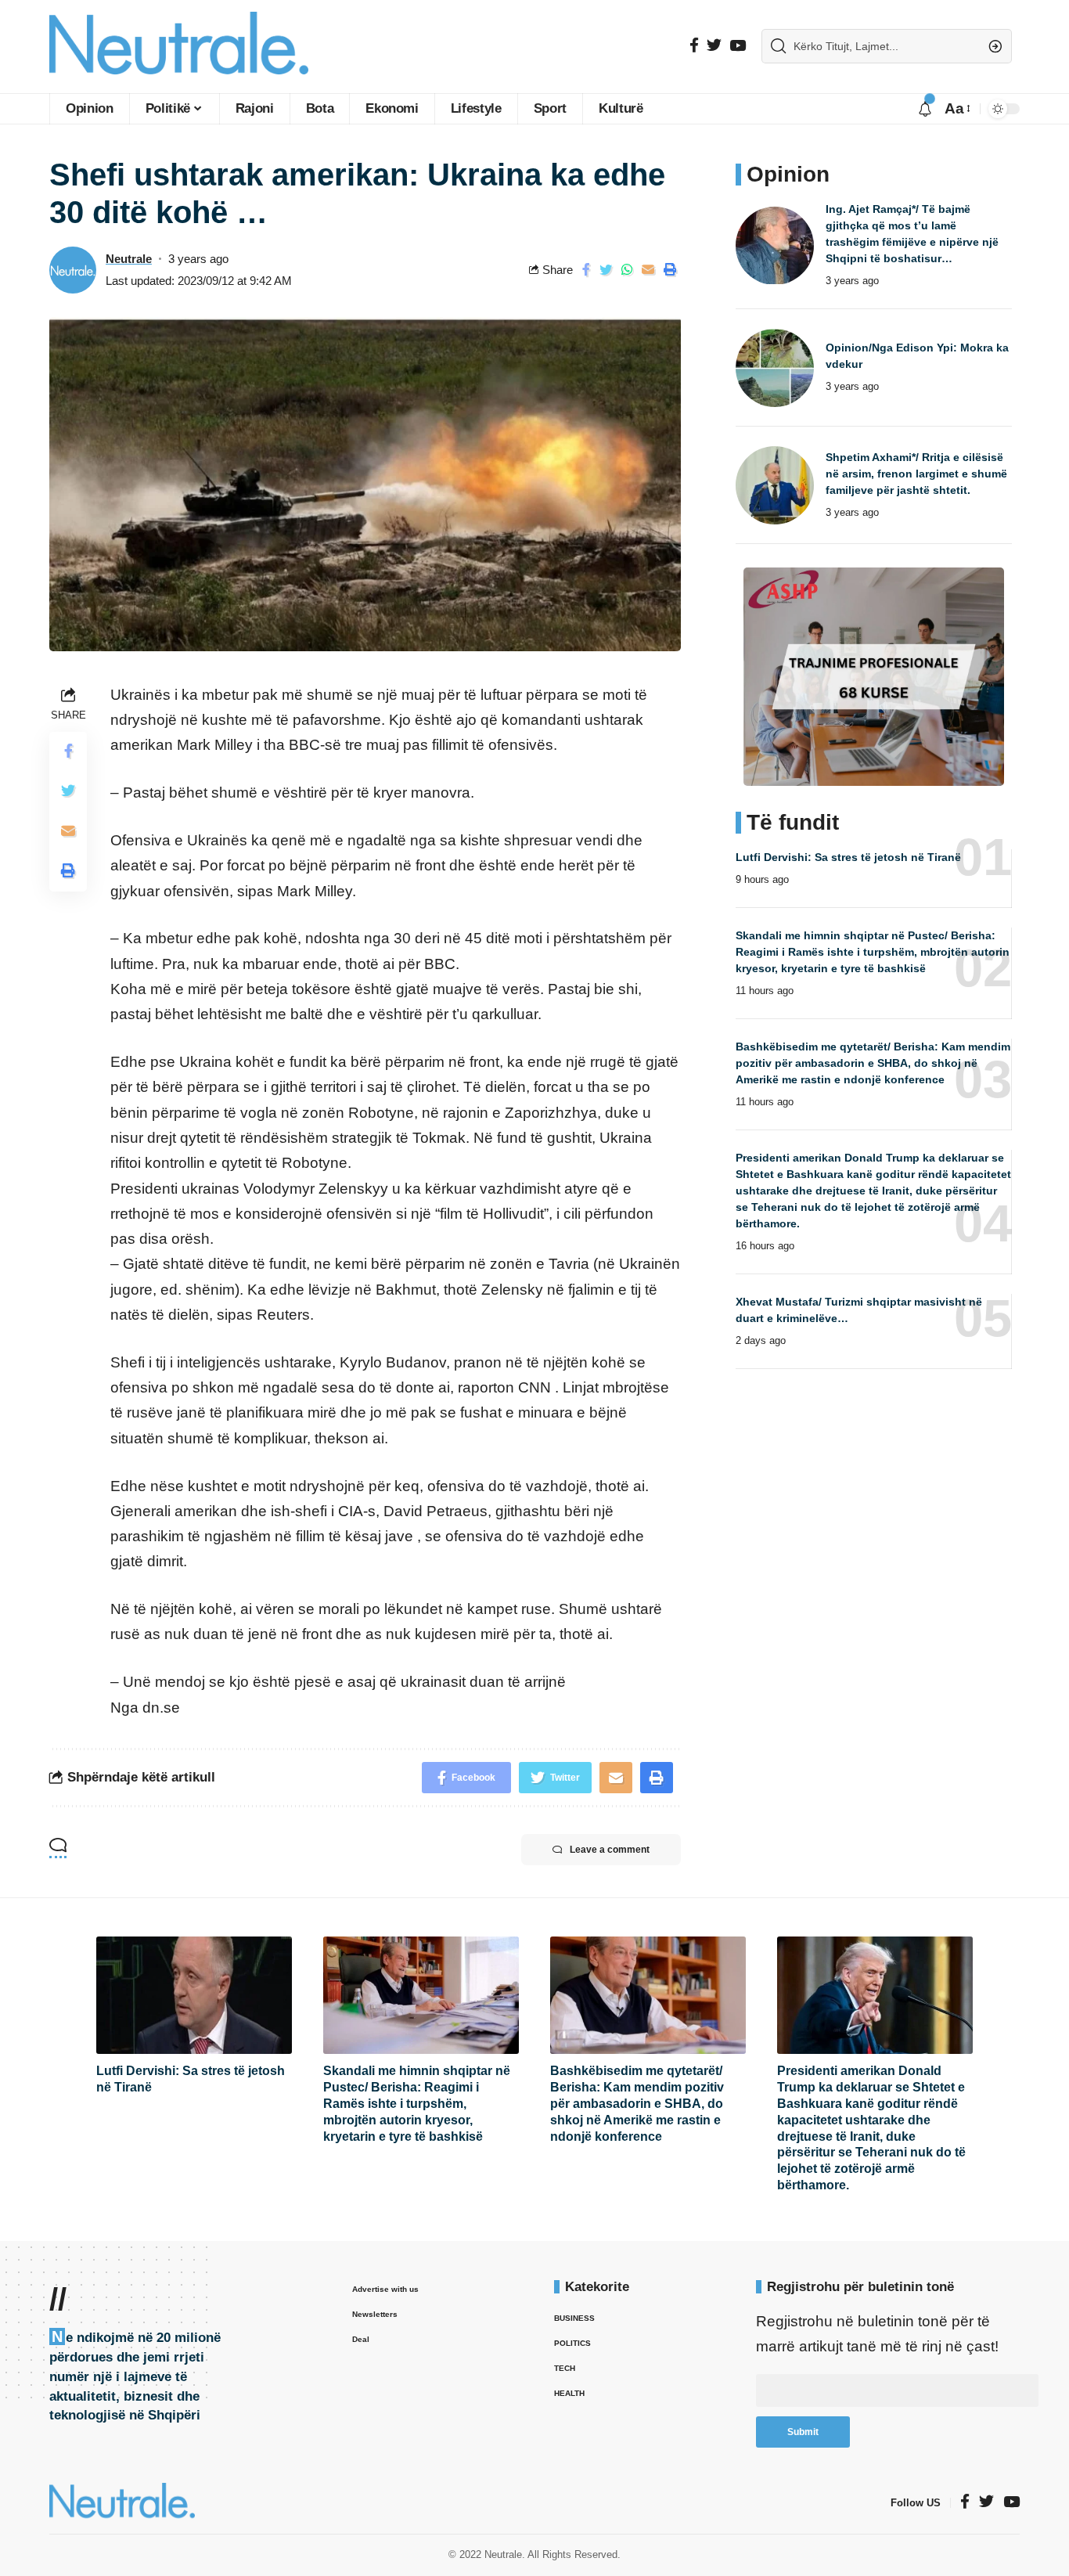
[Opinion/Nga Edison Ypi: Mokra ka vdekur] (775, 368)
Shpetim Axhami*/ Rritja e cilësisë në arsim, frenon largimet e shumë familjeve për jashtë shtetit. (916, 474)
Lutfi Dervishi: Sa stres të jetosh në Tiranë (848, 857)
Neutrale (129, 259)
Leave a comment (610, 1850)
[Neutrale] (179, 47)
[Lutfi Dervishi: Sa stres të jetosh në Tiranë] (194, 1995)
